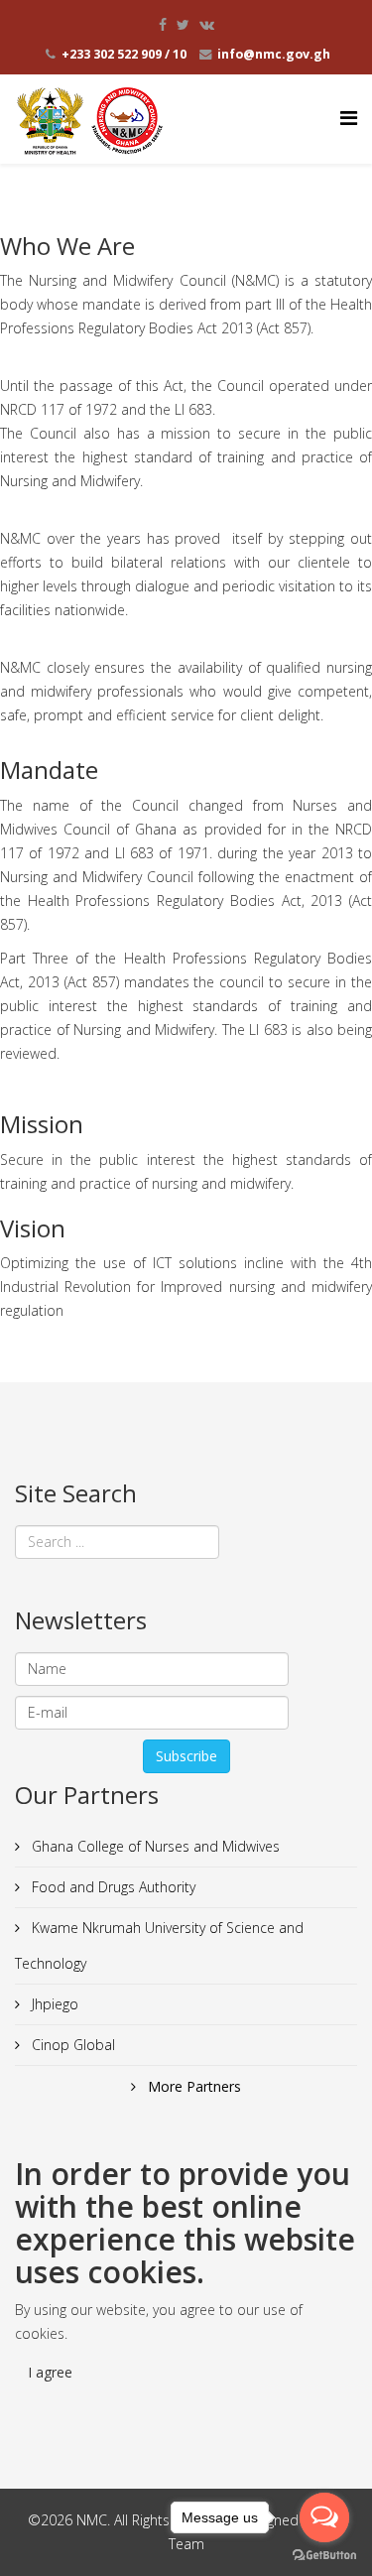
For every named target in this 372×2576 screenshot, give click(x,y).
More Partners (192, 2086)
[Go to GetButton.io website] (324, 2556)
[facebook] (163, 24)
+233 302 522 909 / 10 (124, 54)
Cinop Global (71, 2045)
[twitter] (183, 24)
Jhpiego (53, 2004)
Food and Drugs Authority (112, 1887)
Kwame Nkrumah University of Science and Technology (159, 1945)
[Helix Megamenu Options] (349, 118)
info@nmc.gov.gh (274, 54)
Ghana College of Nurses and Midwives (154, 1846)
